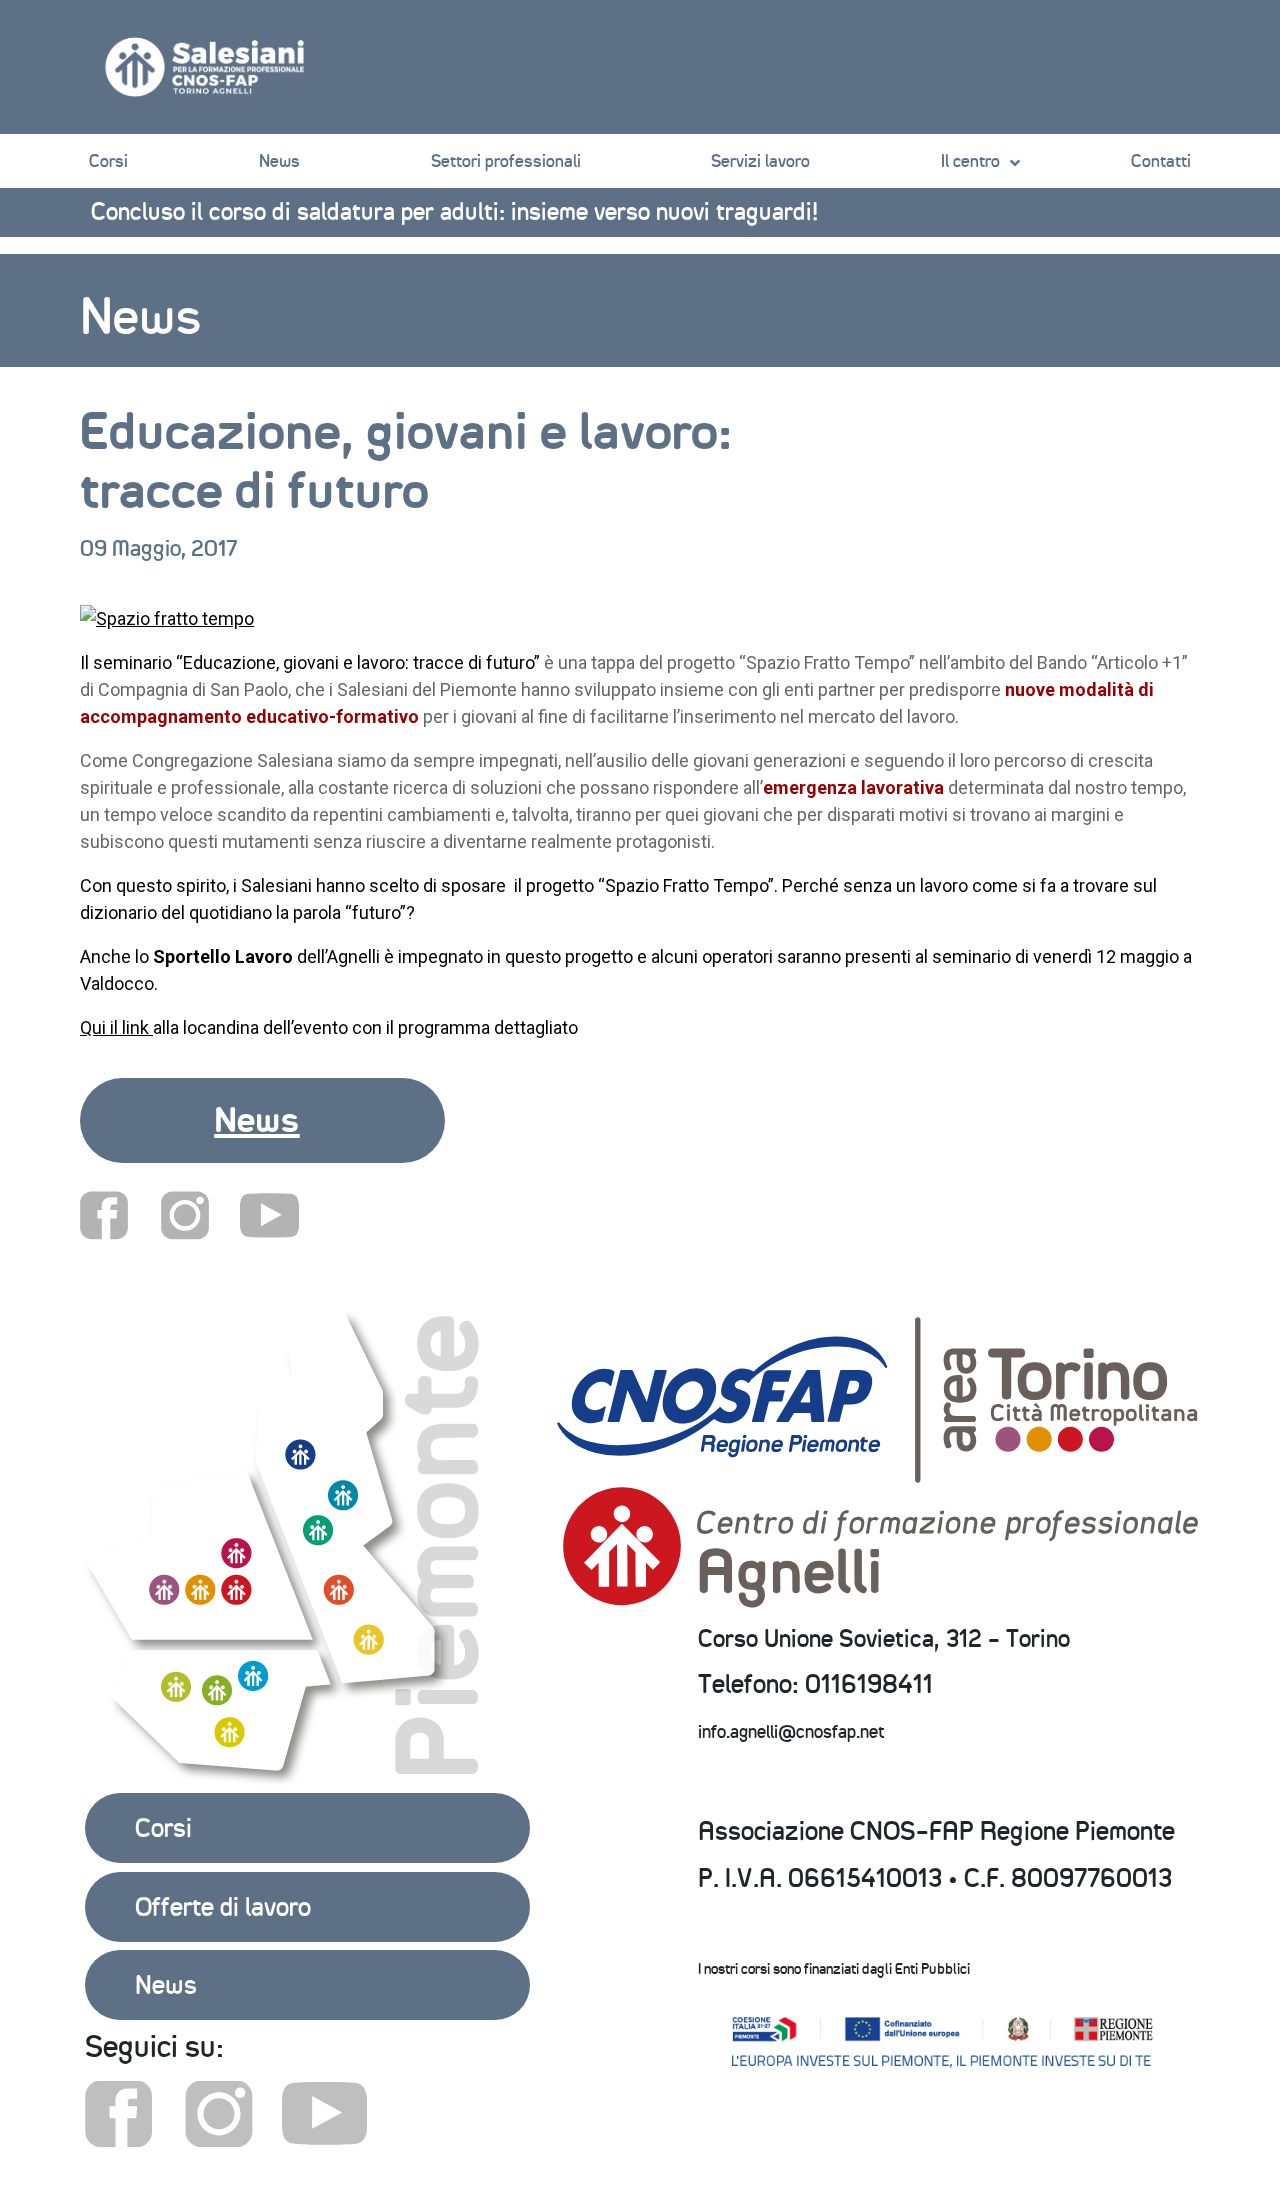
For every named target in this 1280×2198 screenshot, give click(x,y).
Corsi (108, 161)
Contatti (1161, 161)
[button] (262, 1120)
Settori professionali (506, 161)
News (279, 161)
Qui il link (116, 1027)
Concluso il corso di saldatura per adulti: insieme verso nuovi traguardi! (454, 211)
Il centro (970, 161)
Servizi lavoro (760, 161)
